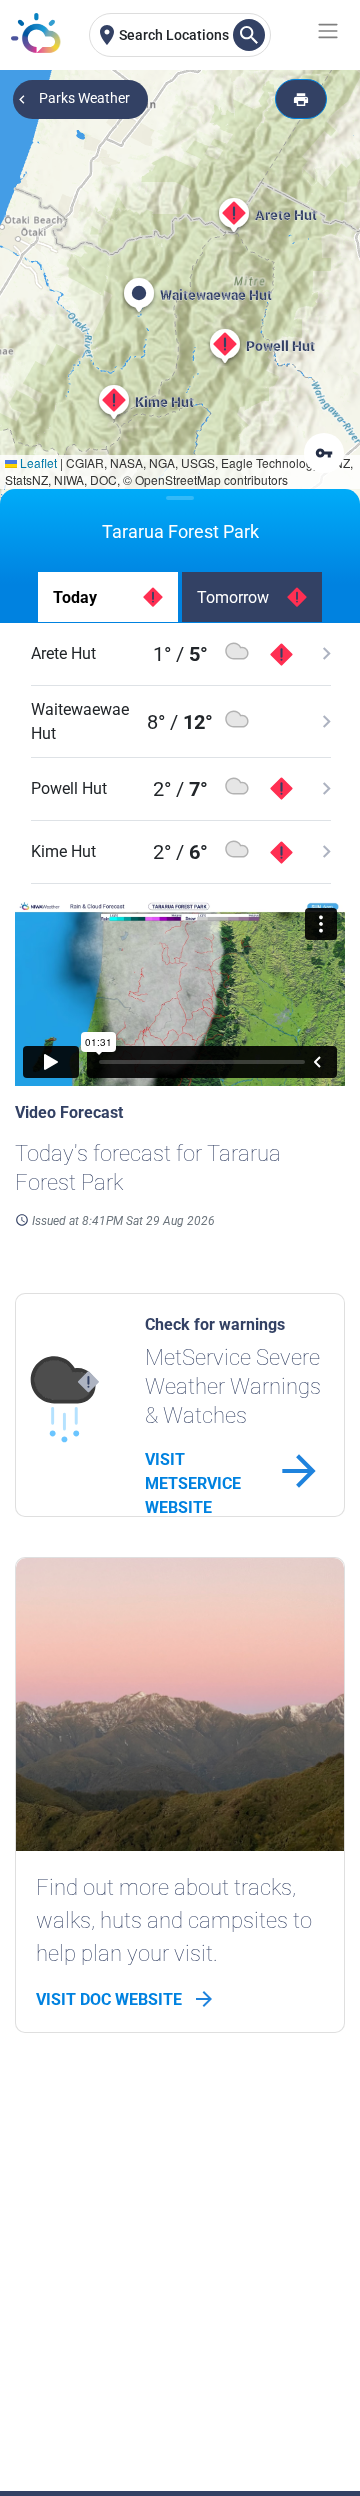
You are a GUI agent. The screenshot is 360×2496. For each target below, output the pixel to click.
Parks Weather (84, 98)
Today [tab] (75, 597)
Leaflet (37, 462)
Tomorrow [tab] (233, 597)
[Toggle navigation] (324, 31)
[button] (234, 215)
